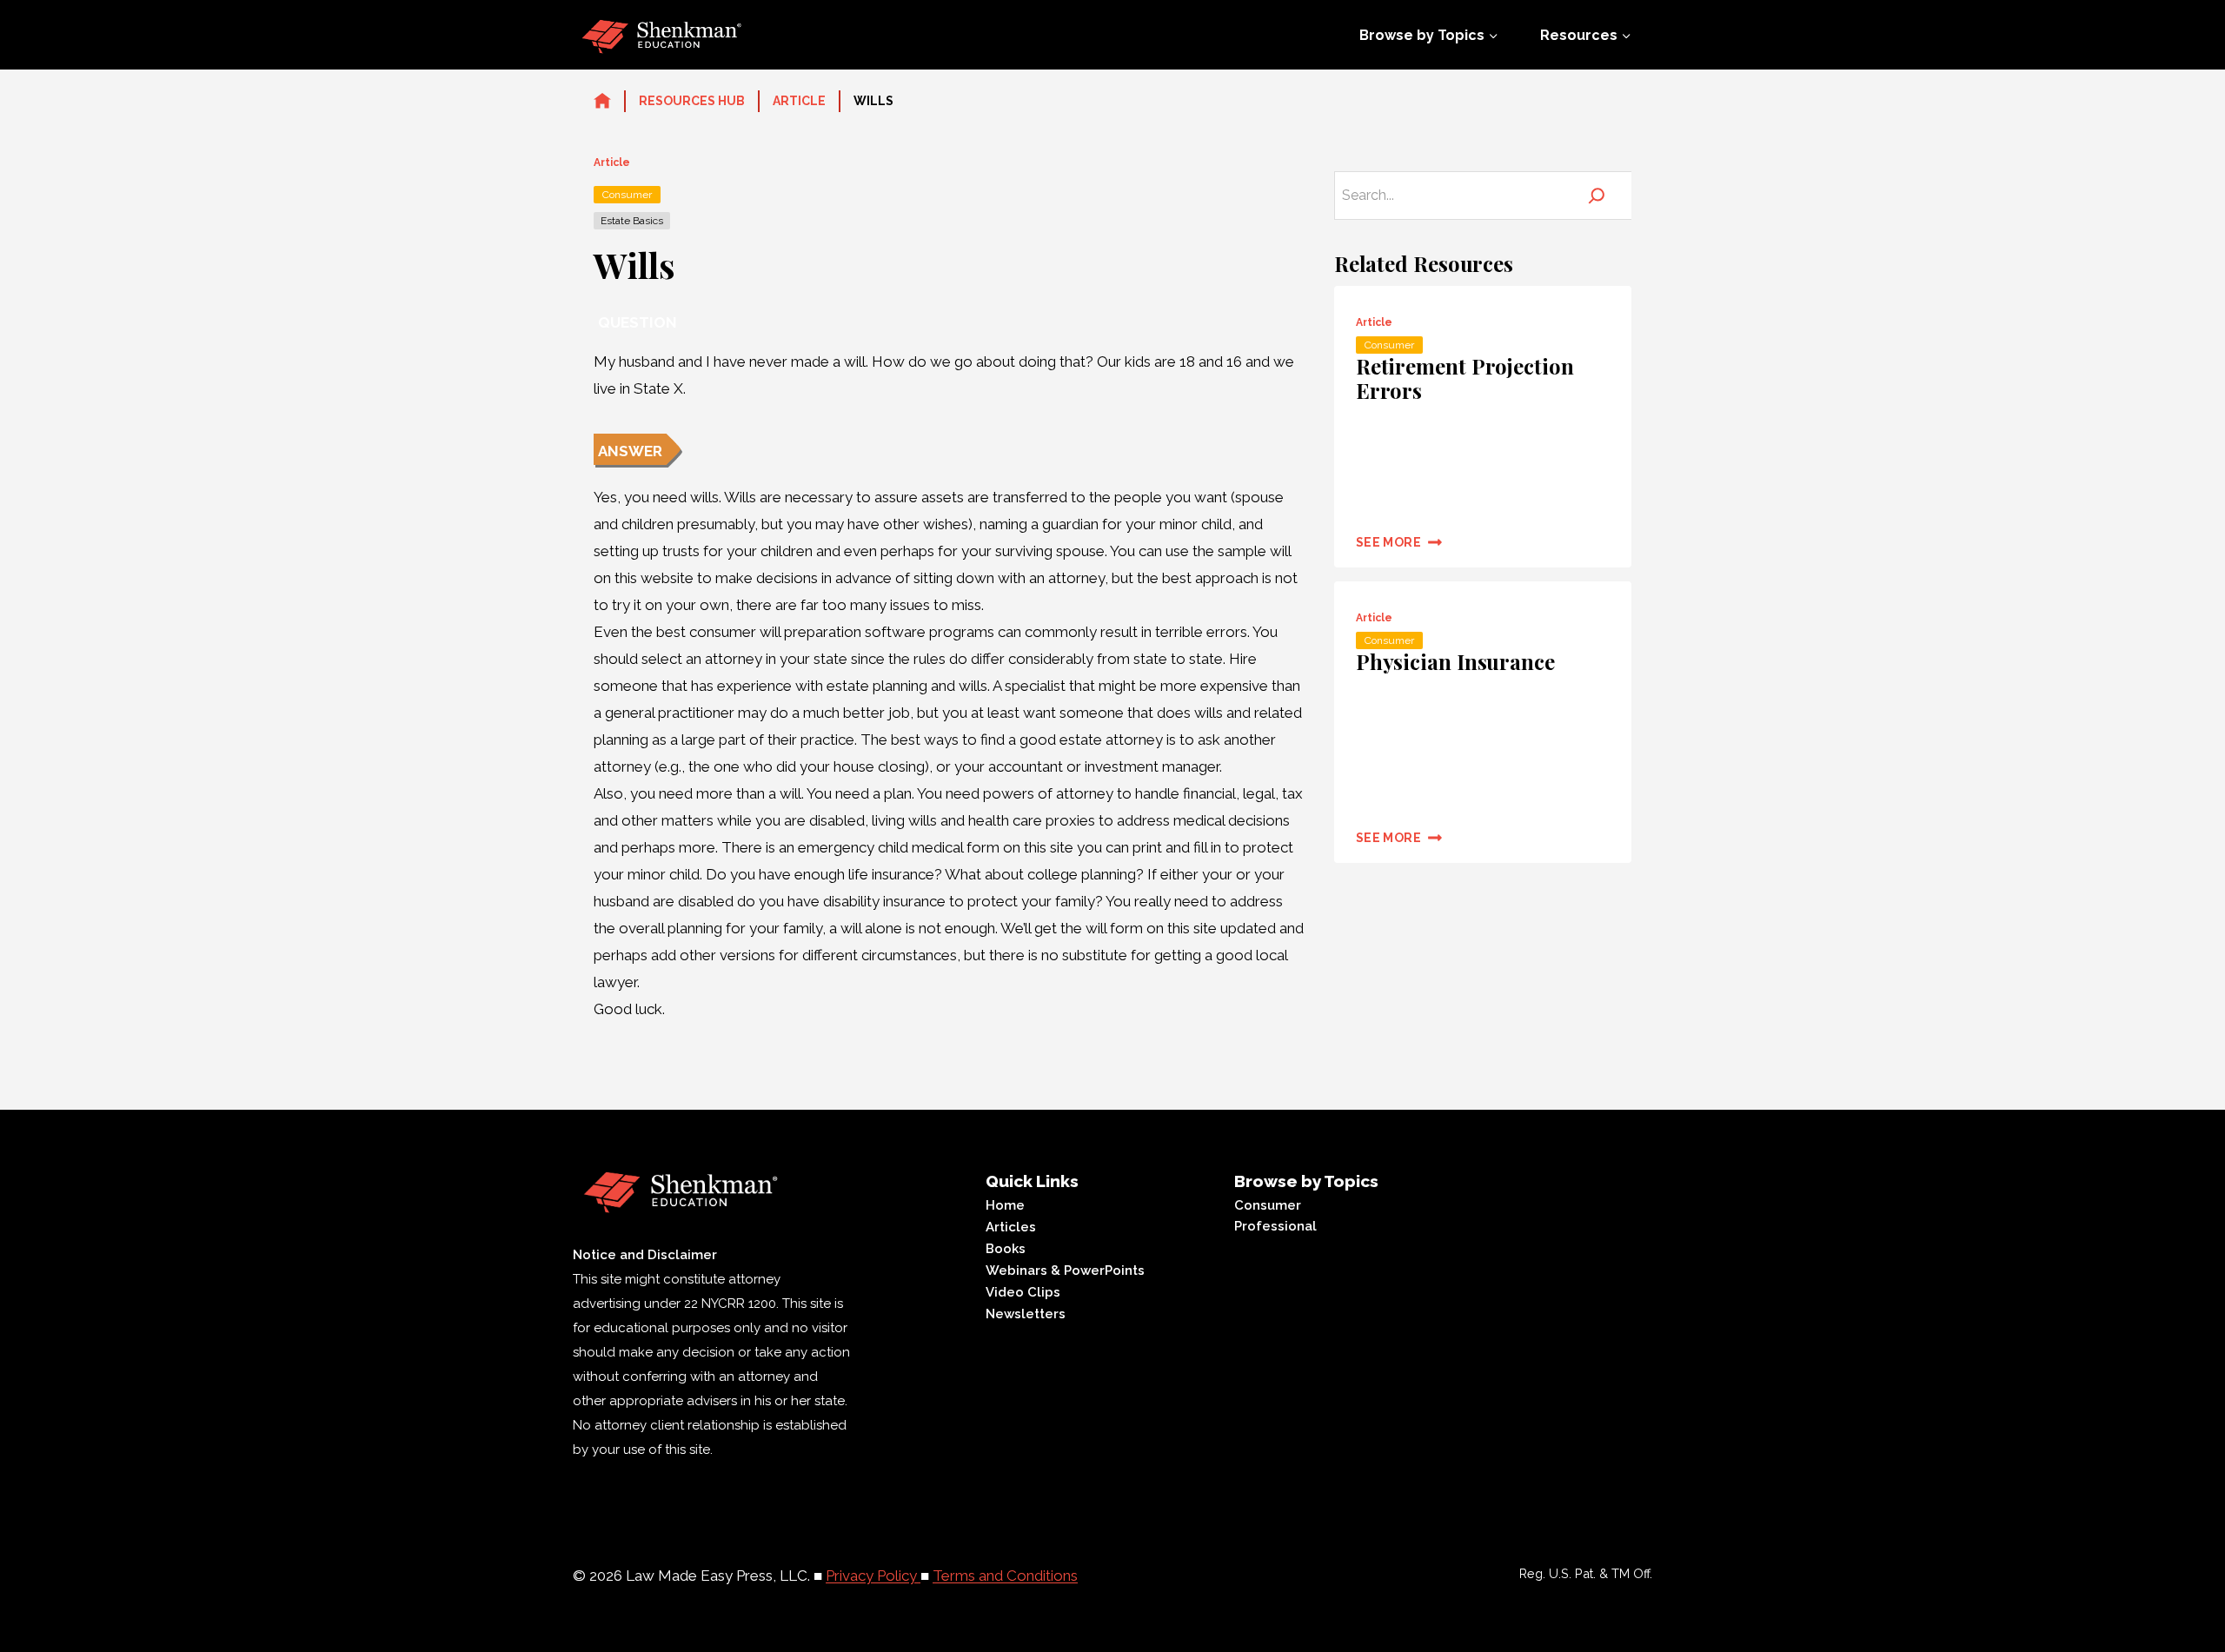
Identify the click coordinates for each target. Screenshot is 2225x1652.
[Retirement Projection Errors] (1483, 427)
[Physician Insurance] (1483, 722)
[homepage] (602, 102)
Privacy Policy (873, 1576)
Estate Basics (632, 221)
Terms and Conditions (1005, 1576)
